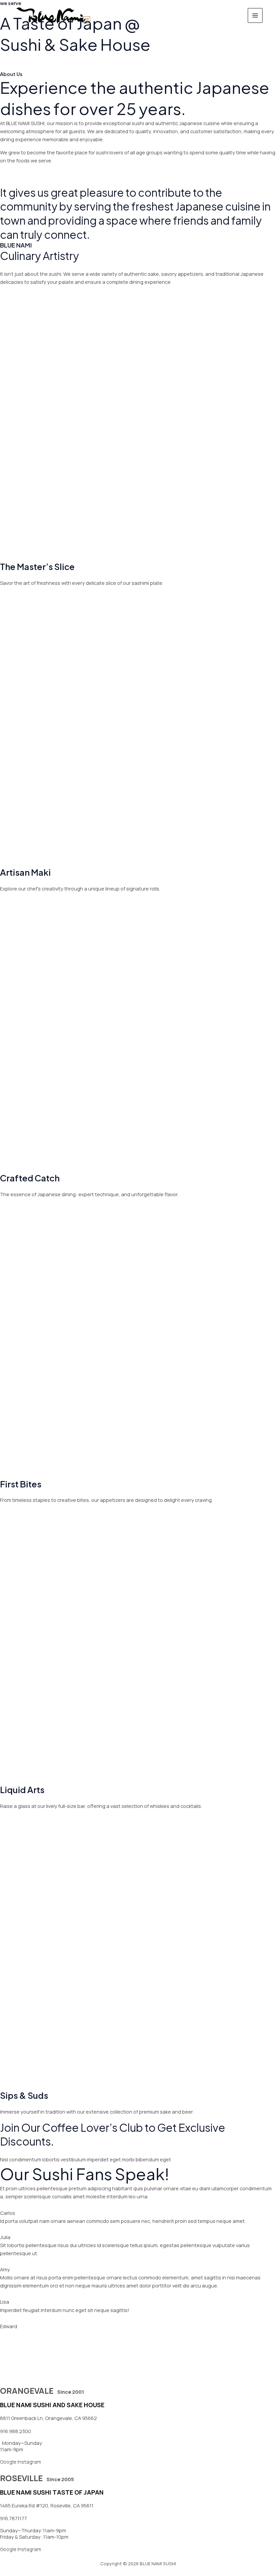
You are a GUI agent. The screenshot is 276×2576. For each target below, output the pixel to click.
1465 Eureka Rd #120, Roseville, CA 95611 (47, 2505)
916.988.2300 (15, 2431)
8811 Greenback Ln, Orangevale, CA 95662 (48, 2418)
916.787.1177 (13, 2518)
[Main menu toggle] (255, 15)
